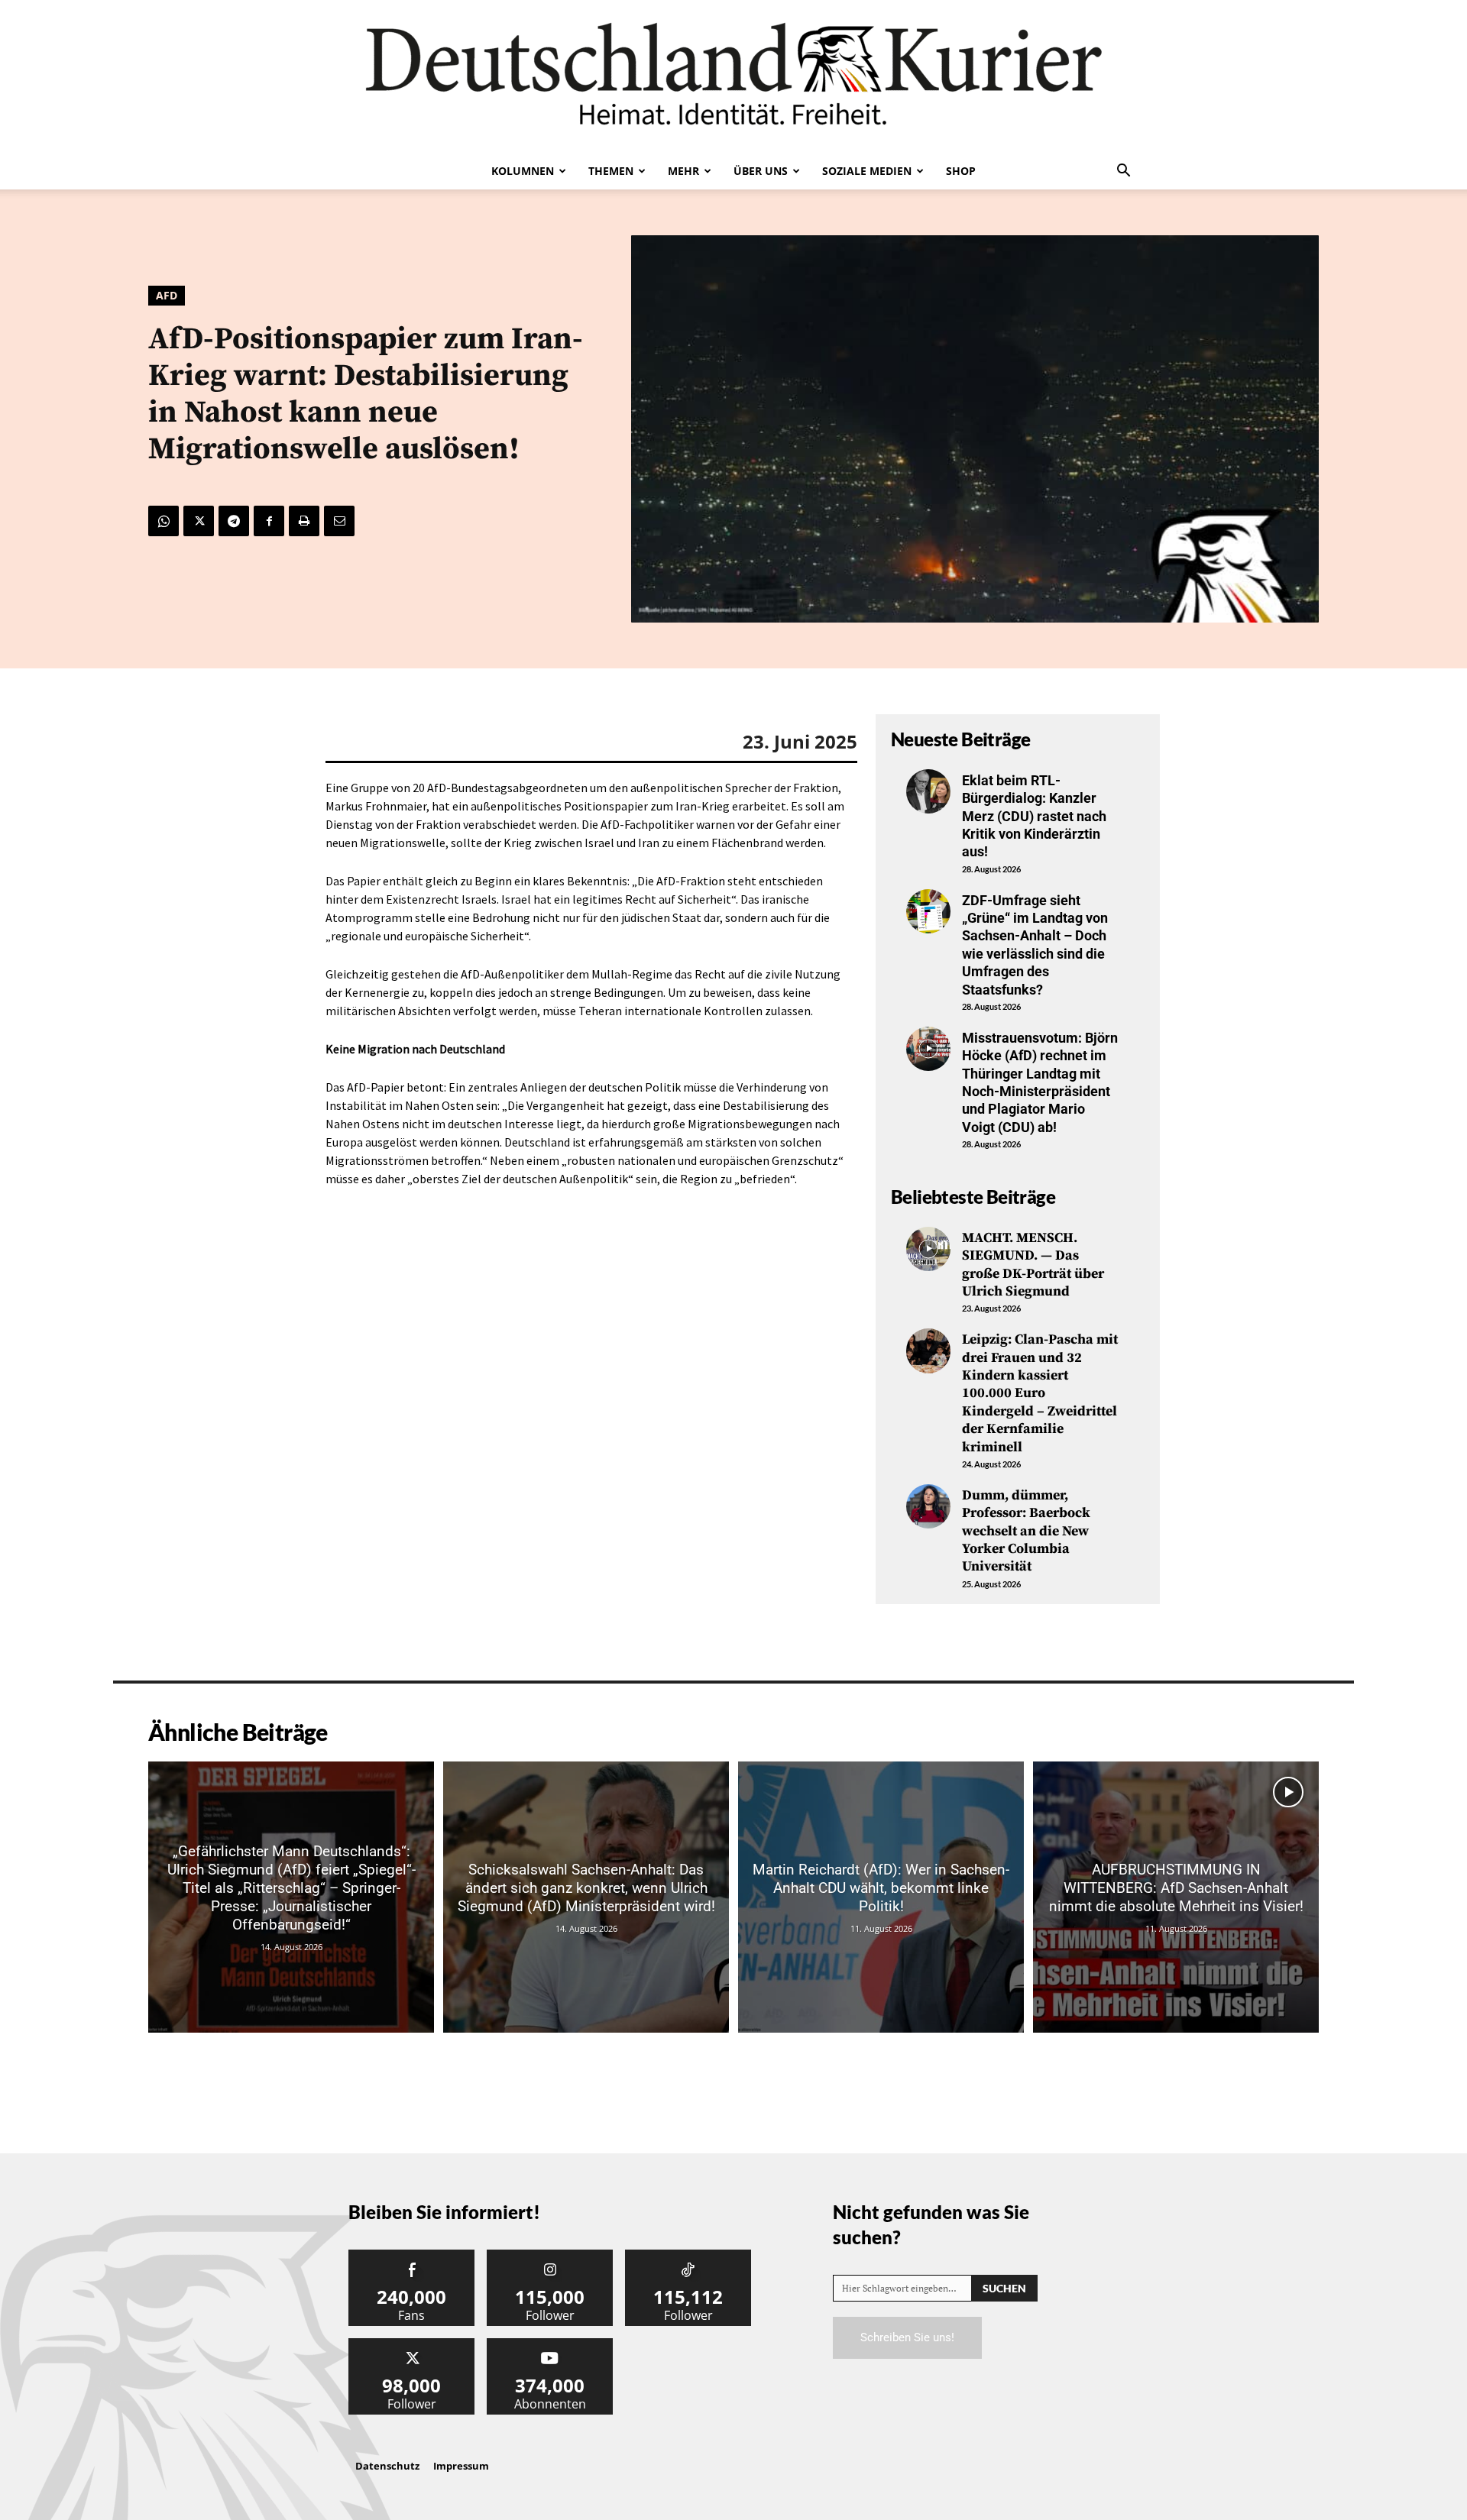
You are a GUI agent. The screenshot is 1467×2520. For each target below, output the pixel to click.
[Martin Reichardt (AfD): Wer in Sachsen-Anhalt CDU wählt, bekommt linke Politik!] (881, 1897)
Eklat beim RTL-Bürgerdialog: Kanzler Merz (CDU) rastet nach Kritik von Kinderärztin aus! (1034, 816)
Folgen (550, 2255)
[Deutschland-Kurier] (733, 76)
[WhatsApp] (164, 521)
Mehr (683, 171)
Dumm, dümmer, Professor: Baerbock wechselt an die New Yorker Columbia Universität (1026, 1531)
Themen (611, 171)
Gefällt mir (412, 2255)
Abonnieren (550, 2344)
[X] (199, 521)
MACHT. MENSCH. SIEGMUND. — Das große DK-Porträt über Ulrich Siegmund (1033, 1265)
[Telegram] (234, 521)
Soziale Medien (867, 171)
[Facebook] (269, 521)
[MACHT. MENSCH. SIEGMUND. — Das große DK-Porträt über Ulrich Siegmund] (928, 1249)
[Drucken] (304, 521)
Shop (961, 171)
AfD (167, 295)
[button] (1123, 172)
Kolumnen (523, 171)
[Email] (339, 521)
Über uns (761, 171)
